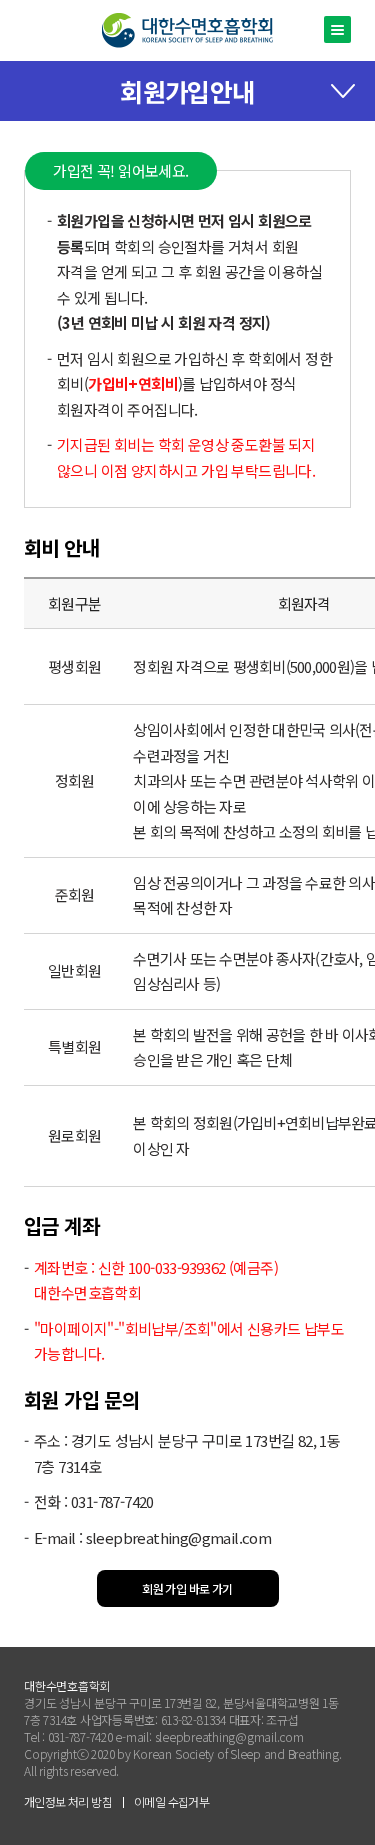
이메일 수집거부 (171, 1801)
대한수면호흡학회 (187, 30)
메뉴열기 (337, 29)
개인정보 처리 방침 (68, 1801)
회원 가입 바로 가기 (187, 1588)
